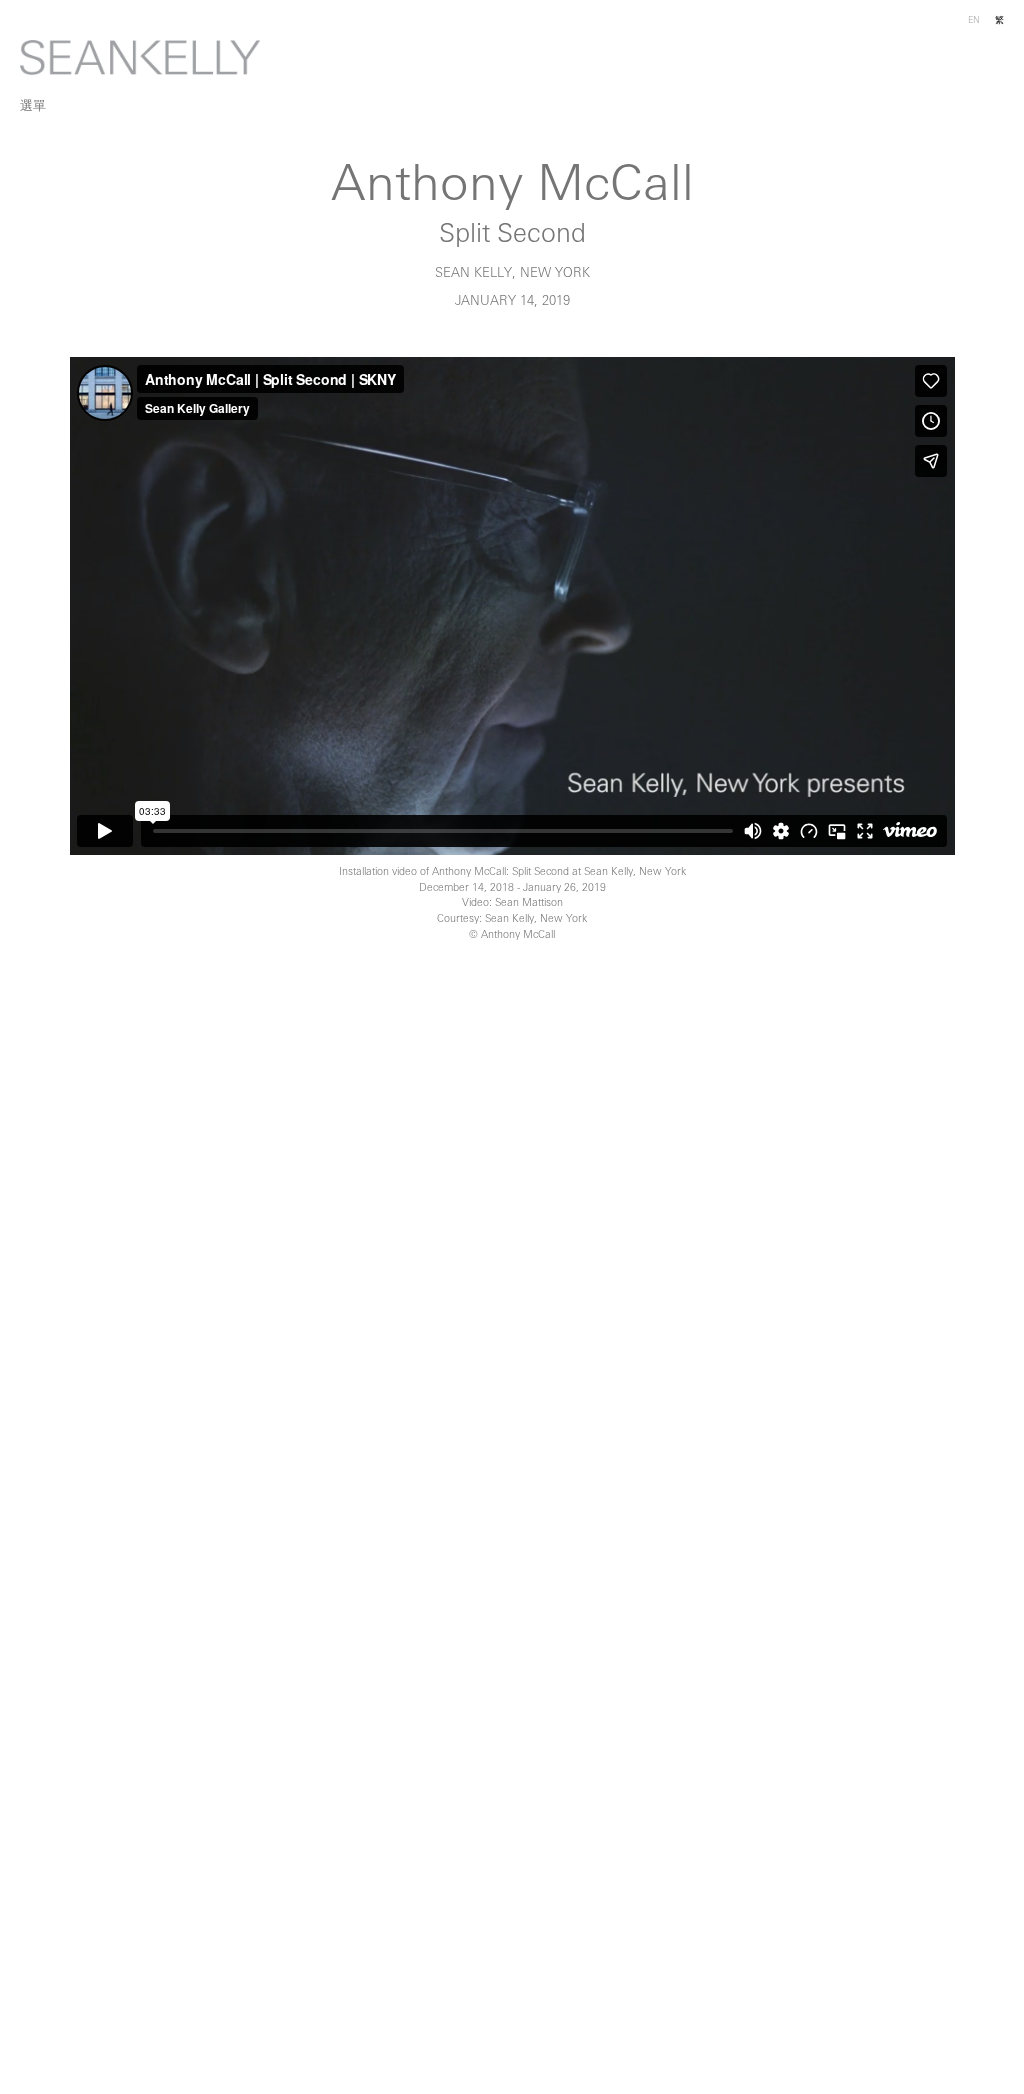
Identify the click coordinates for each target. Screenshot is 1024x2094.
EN (974, 20)
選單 (33, 106)
